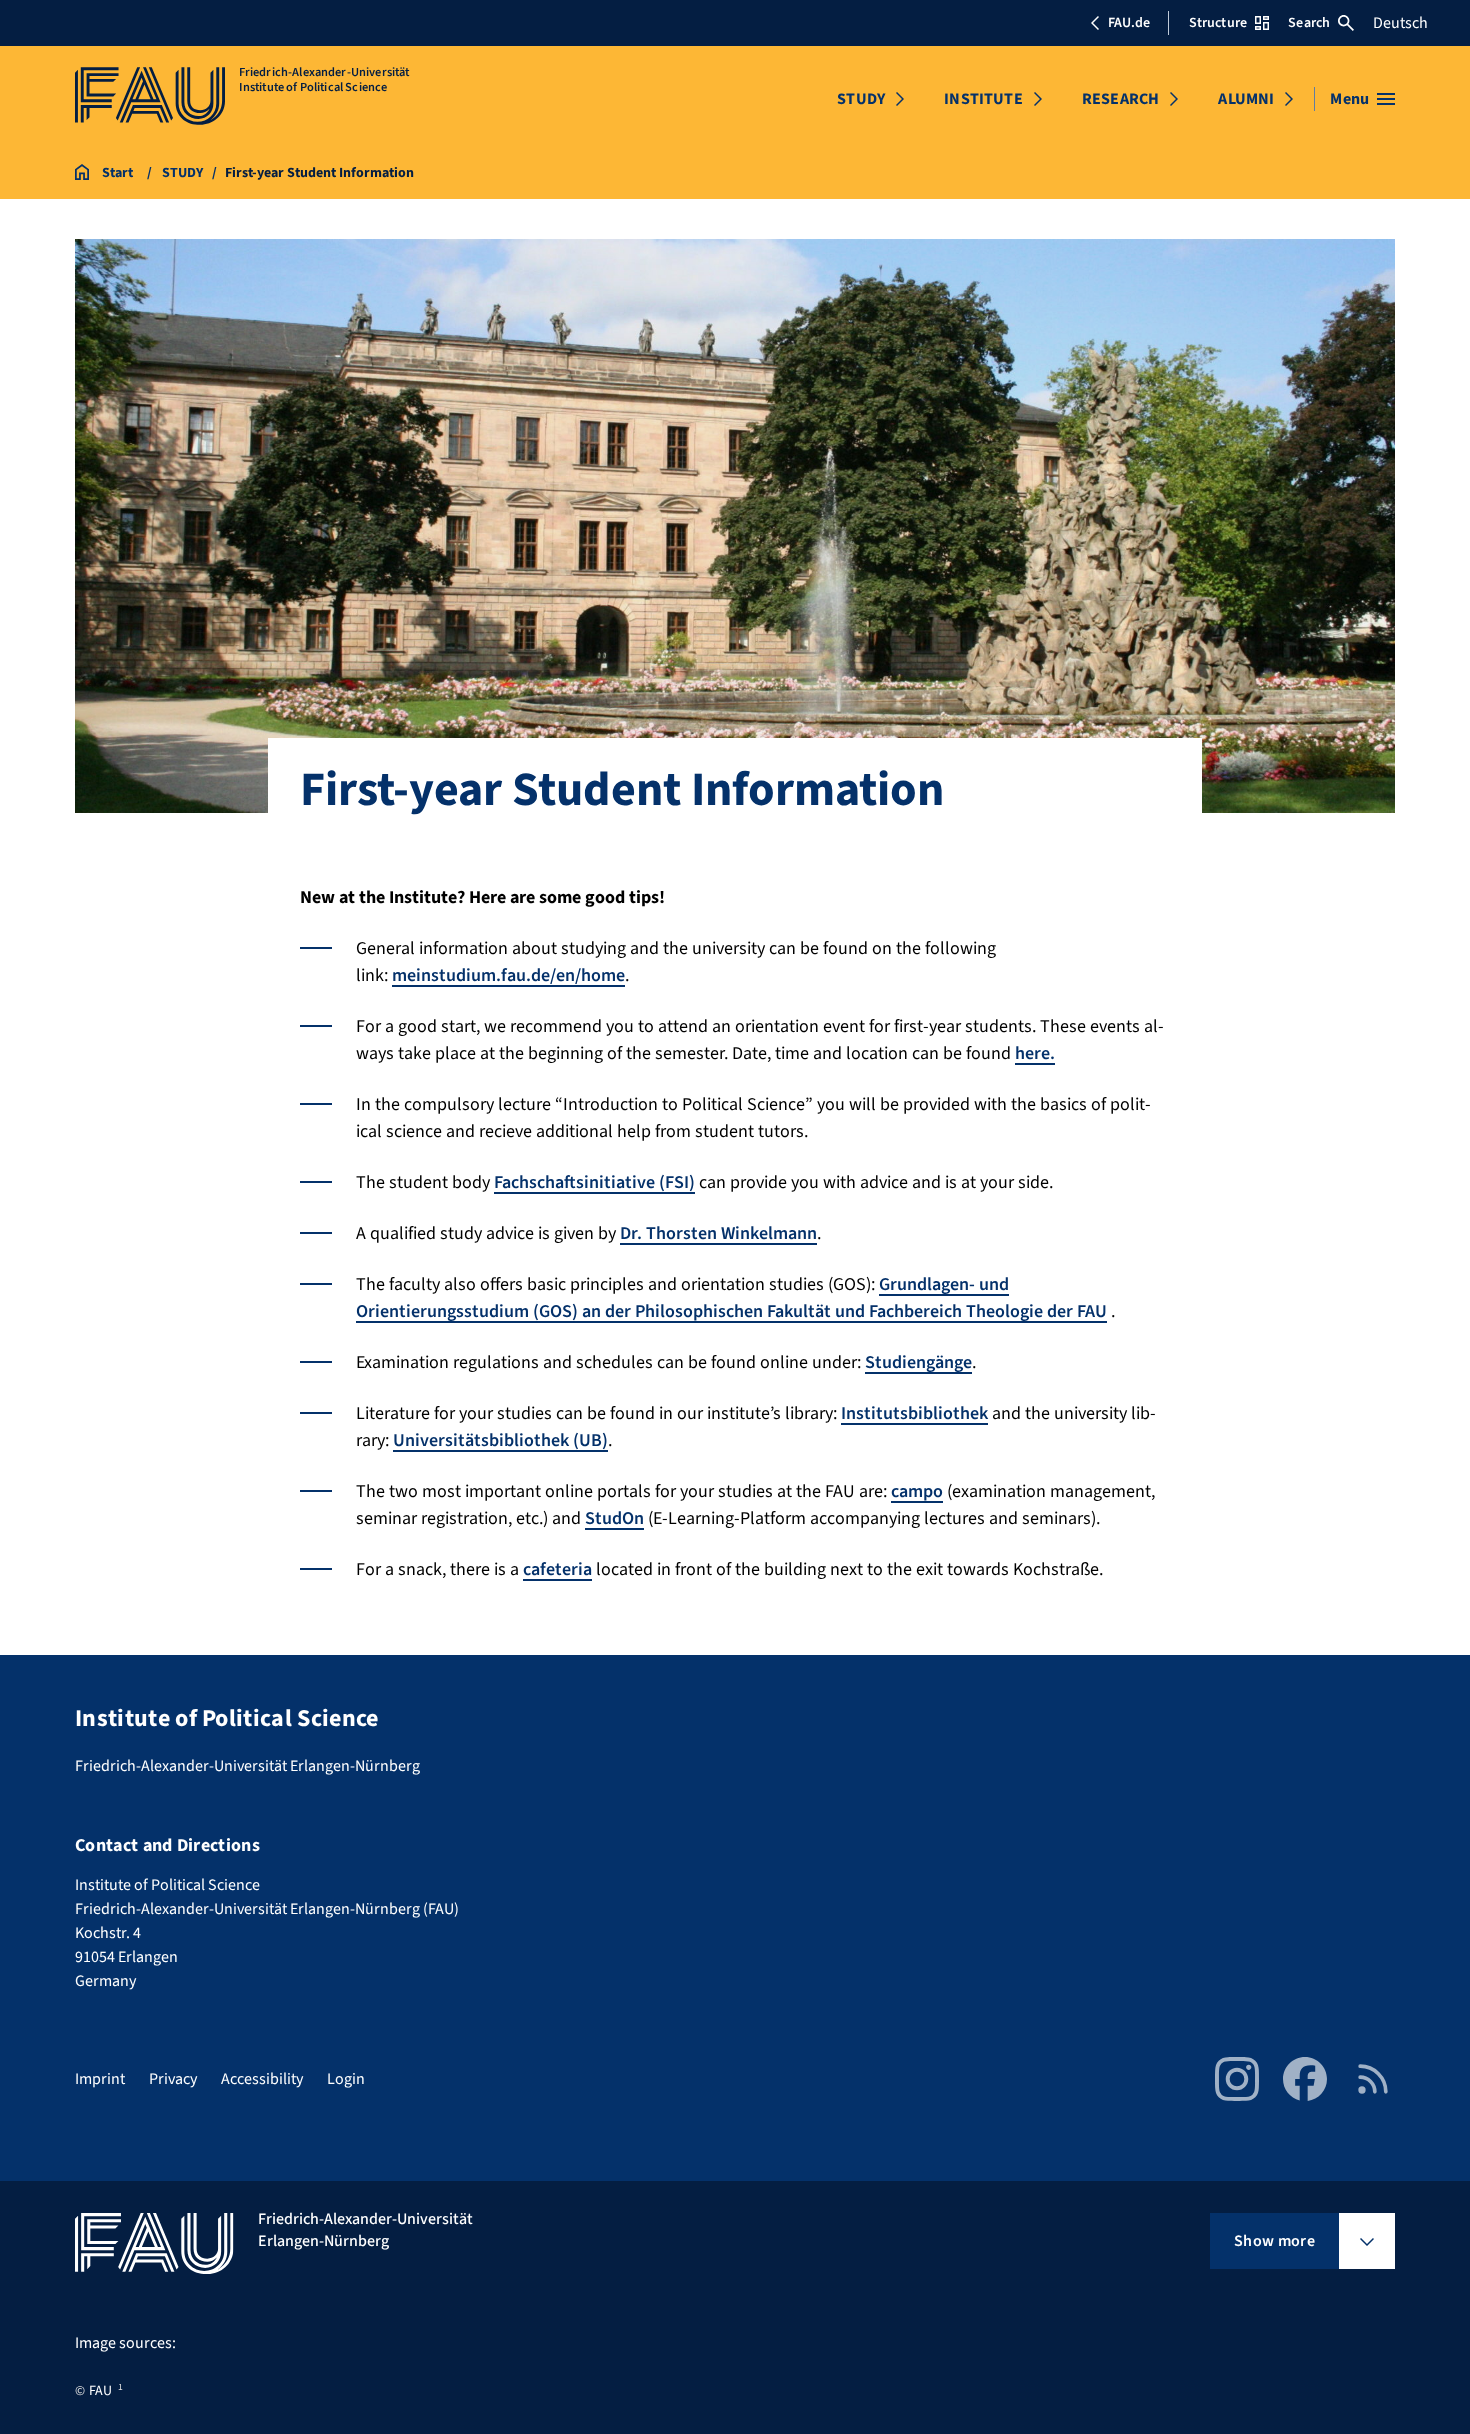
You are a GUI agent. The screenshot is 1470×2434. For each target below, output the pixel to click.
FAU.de (1129, 23)
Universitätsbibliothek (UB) (500, 1440)
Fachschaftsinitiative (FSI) (594, 1182)
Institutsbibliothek (914, 1413)
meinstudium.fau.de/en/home (508, 975)
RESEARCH (1120, 99)
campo (917, 1491)
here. (1035, 1053)
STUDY (861, 99)
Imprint (100, 2079)
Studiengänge (918, 1362)
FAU (100, 2391)
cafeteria (557, 1569)
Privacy (173, 2079)
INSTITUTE (983, 99)
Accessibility (262, 2079)
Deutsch (1400, 23)
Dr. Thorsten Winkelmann (718, 1233)
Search (1309, 23)
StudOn (614, 1518)
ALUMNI (1246, 99)
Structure (1218, 23)
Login (346, 2079)
